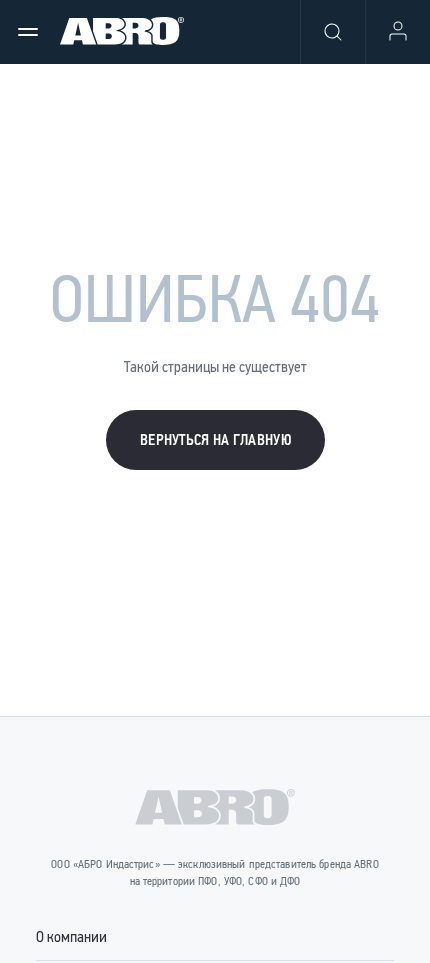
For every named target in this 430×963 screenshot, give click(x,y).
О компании (71, 936)
